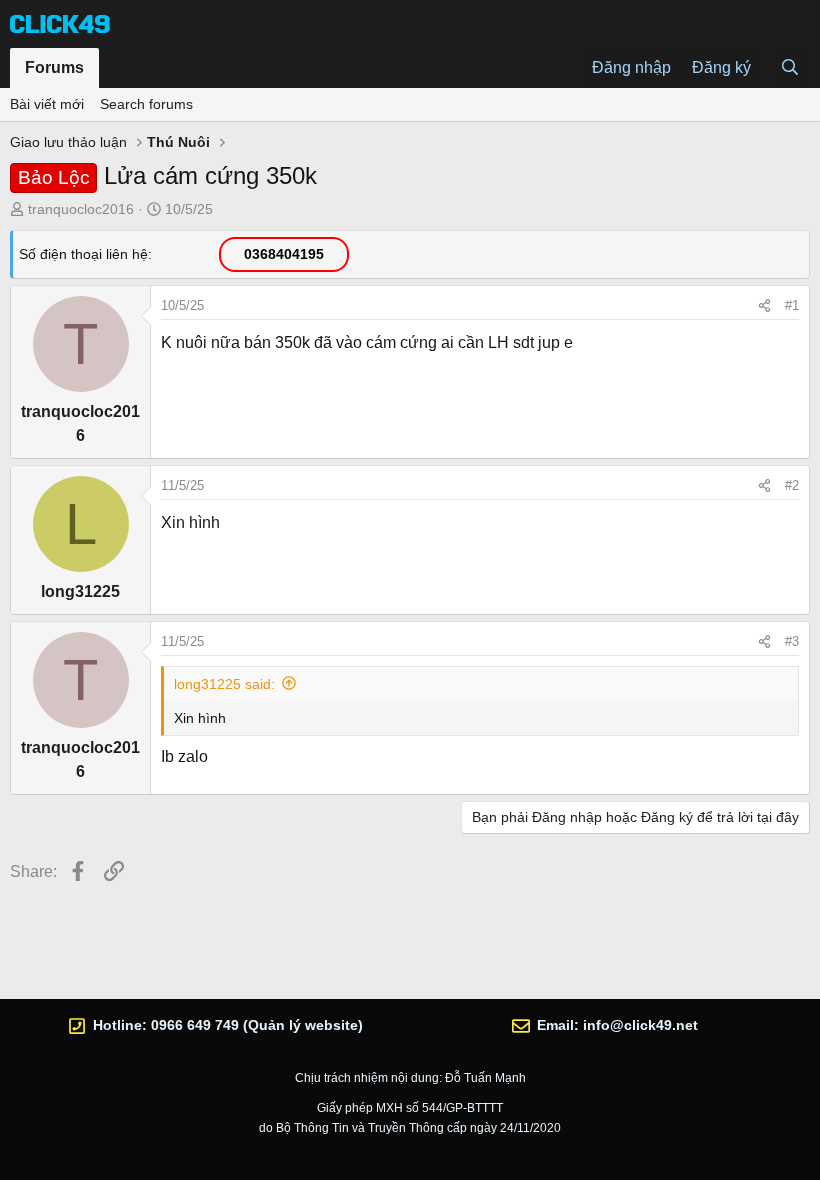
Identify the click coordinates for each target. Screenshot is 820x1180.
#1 (792, 305)
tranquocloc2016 (81, 209)
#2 (792, 485)
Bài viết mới (47, 104)
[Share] (764, 306)
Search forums (146, 104)
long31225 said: (224, 684)
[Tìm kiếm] (789, 68)
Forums (54, 67)
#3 (792, 641)
